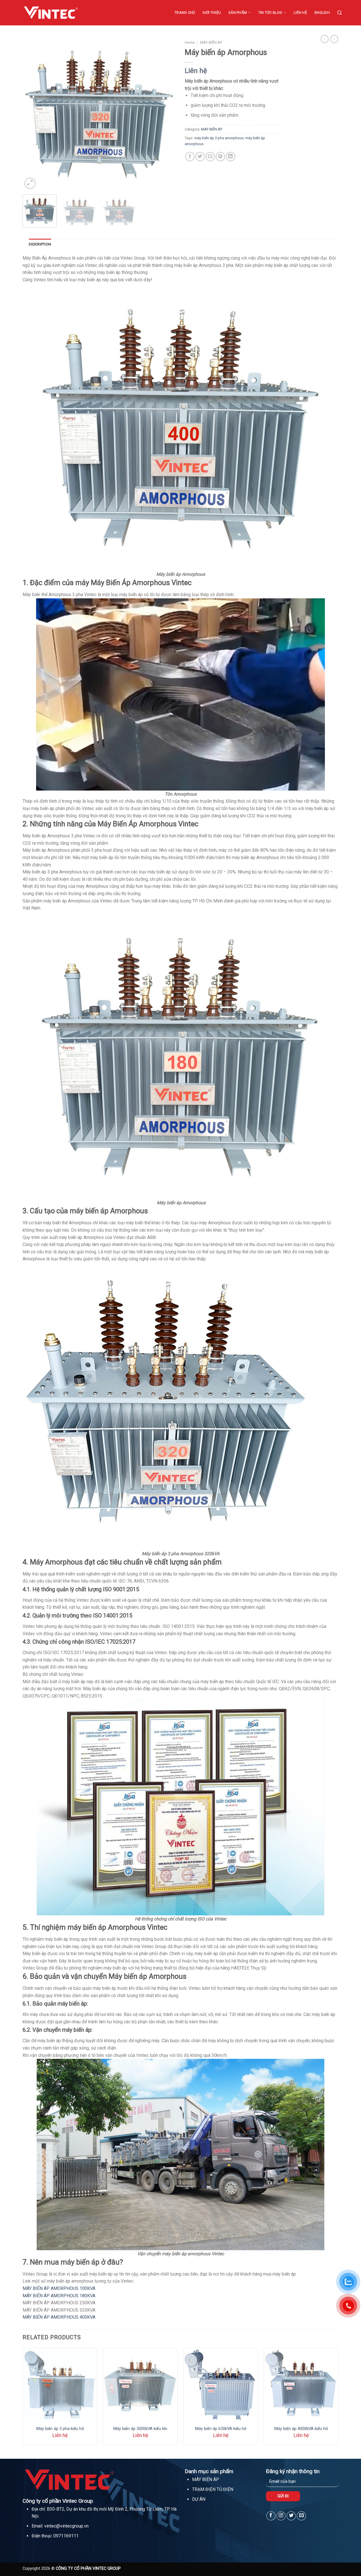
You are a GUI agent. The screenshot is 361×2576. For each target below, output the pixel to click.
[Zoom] (30, 183)
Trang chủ (185, 13)
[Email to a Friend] (210, 157)
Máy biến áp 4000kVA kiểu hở (301, 2429)
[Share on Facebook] (190, 157)
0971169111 (66, 2536)
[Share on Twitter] (200, 157)
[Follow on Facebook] (271, 2516)
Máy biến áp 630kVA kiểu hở (221, 2429)
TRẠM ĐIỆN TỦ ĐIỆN (213, 2489)
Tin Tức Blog (270, 13)
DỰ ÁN (199, 2499)
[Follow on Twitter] (291, 2516)
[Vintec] (51, 13)
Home (190, 42)
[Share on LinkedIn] (231, 157)
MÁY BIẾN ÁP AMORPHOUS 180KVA (59, 2296)
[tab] (40, 244)
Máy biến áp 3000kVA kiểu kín (140, 2429)
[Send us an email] (301, 2516)
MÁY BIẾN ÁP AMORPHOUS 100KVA (59, 2288)
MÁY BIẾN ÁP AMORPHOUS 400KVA (59, 2317)
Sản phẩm (238, 13)
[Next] (166, 113)
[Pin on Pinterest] (220, 157)
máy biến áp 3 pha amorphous (219, 138)
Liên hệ (300, 13)
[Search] (340, 13)
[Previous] (33, 113)
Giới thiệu (212, 13)
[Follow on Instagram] (281, 2516)
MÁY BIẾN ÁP (211, 42)
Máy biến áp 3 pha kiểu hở (60, 2429)
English (322, 13)
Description (40, 244)
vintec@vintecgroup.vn (66, 2526)
